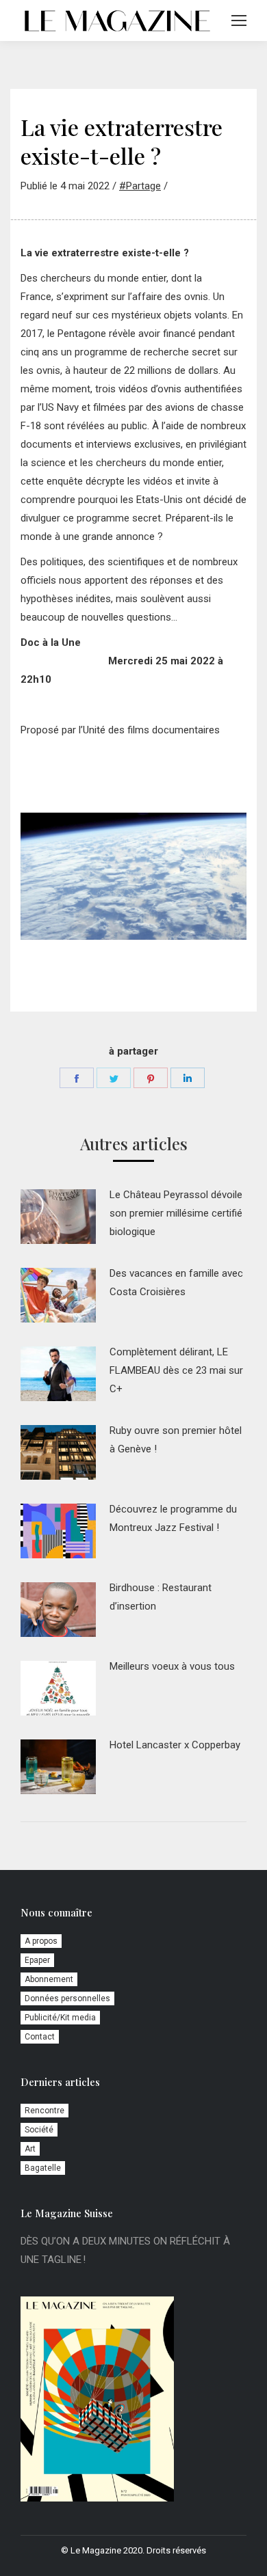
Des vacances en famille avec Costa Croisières (176, 1283)
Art (30, 2149)
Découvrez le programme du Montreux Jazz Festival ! (173, 1518)
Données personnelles (67, 1998)
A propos (41, 1941)
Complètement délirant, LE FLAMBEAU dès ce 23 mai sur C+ (176, 1370)
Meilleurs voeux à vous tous (172, 1666)
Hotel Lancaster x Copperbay (175, 1745)
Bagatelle (43, 2168)
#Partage (140, 186)
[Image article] (58, 1217)
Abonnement (49, 1979)
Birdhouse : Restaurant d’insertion (161, 1597)
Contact (40, 2037)
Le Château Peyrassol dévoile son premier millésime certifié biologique (176, 1213)
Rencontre (44, 2111)
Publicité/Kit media (60, 2018)
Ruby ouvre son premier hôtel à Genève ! (176, 1440)
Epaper (37, 1960)
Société (39, 2130)
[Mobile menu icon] (239, 21)
